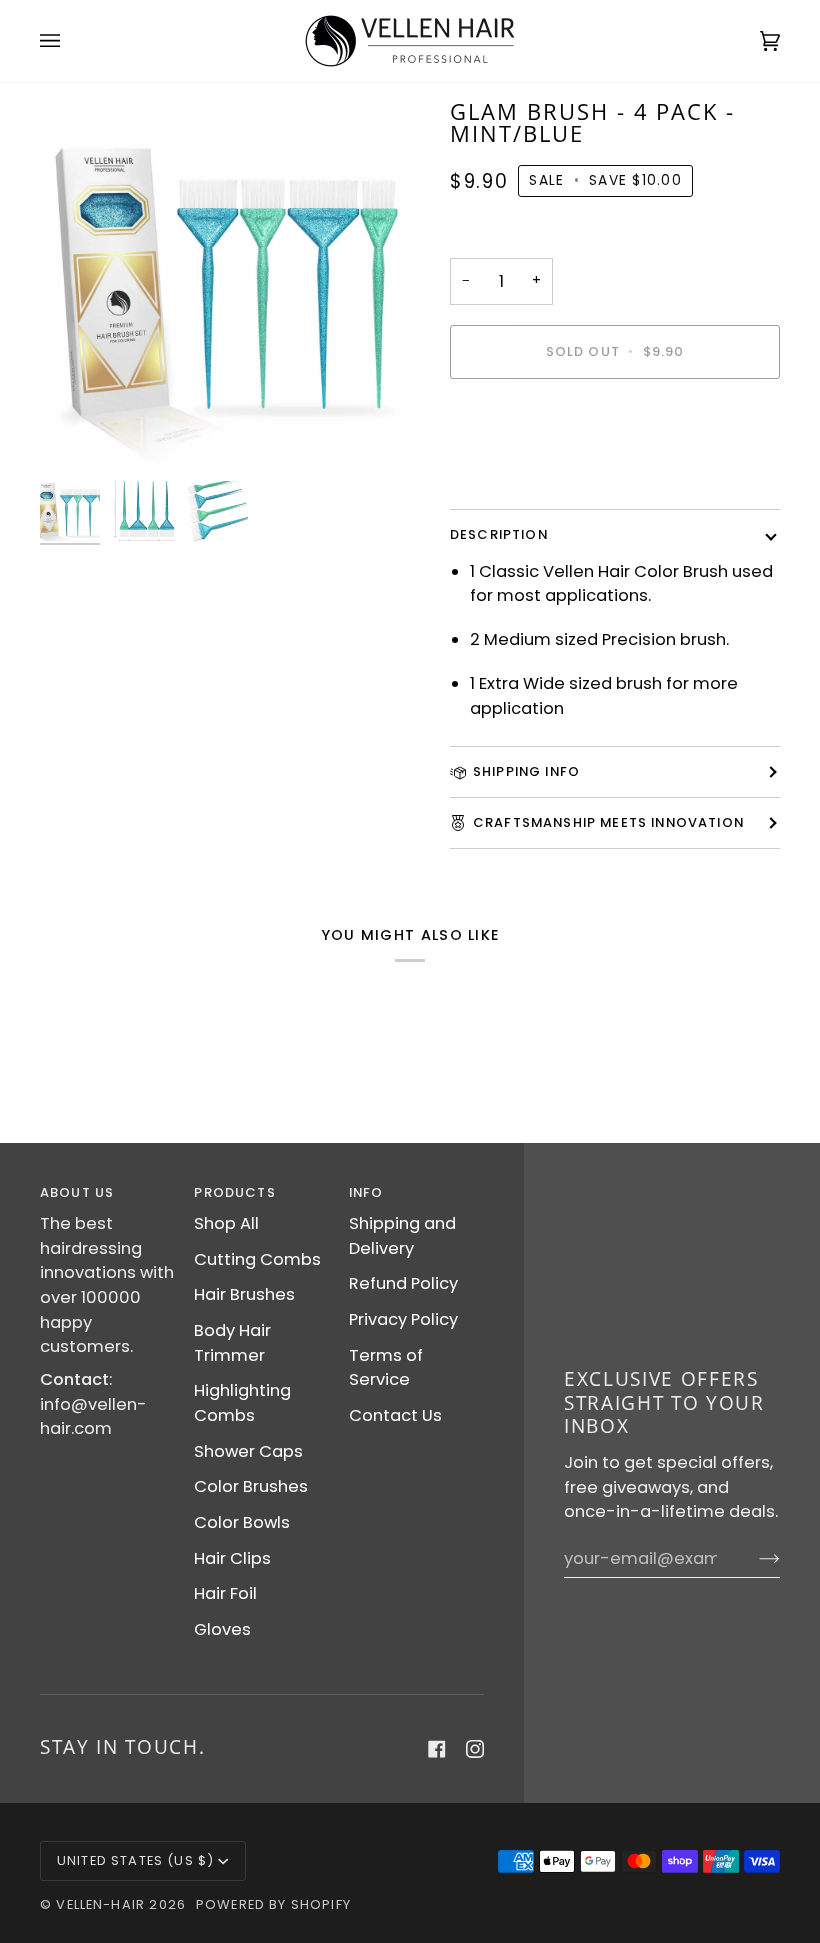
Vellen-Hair (100, 1904)
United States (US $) (135, 1860)
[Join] (753, 1559)
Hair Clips (232, 1558)
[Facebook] (437, 1749)
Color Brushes (251, 1486)
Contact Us (395, 1415)
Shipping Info (526, 771)
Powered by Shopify (273, 1904)
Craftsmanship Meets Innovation (608, 822)
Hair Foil (225, 1593)
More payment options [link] (544, 475)
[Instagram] (475, 1749)
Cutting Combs (257, 1259)
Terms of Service (386, 1368)
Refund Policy (403, 1283)
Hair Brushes (244, 1294)
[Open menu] (70, 41)
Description (499, 534)
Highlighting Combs (242, 1403)
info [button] (366, 1192)
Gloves (222, 1629)
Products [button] (234, 1192)
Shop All (226, 1223)
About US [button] (77, 1192)
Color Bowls (242, 1522)
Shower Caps (248, 1451)
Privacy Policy (403, 1319)
